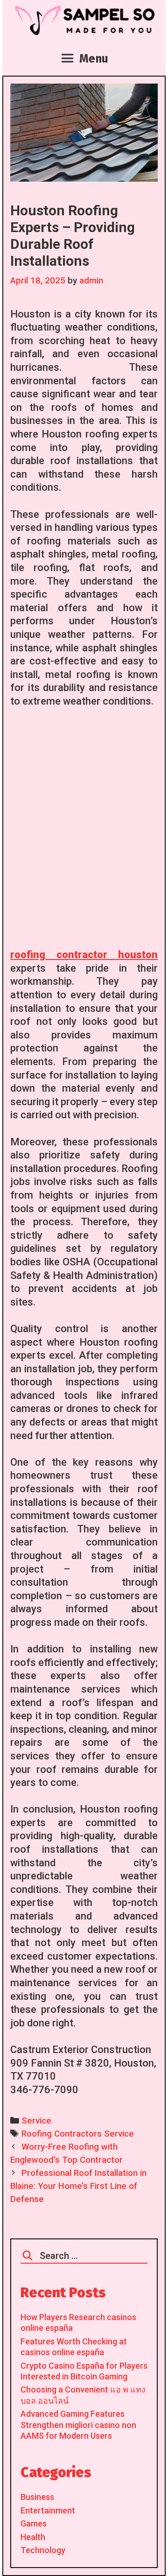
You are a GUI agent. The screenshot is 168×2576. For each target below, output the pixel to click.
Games (34, 2523)
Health (33, 2537)
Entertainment (48, 2510)
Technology (43, 2550)
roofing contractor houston (84, 955)
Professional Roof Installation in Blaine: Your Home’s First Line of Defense (78, 2186)
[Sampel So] (84, 20)
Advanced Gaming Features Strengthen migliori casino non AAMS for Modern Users (78, 2425)
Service (36, 2121)
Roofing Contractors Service (78, 2134)
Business (37, 2497)
